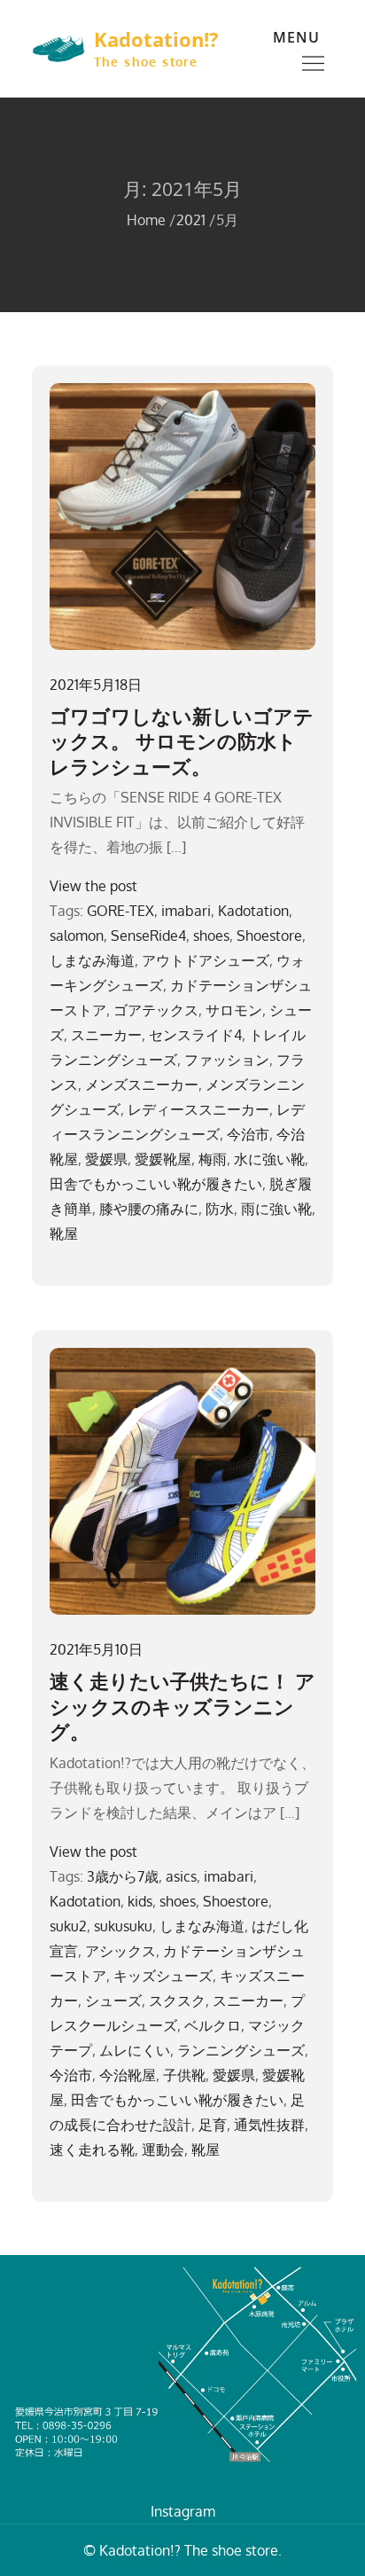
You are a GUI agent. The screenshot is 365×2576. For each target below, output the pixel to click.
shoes (211, 936)
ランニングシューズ (241, 2050)
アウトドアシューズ (206, 960)
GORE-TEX (120, 911)
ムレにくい (135, 2050)
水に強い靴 (269, 1159)
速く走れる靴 (92, 2149)
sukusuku (123, 1926)
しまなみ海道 (92, 960)
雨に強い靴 (276, 1209)
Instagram (183, 2511)
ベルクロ (213, 2025)
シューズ (113, 2001)
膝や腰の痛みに (149, 1209)
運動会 (163, 2149)
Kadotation (253, 911)
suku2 (68, 1926)
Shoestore (269, 936)
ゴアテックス (156, 1010)
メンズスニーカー (142, 1084)
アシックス (120, 1951)
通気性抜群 (269, 2125)
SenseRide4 (148, 936)
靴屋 (64, 1233)
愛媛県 (106, 1159)
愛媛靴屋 (163, 1159)
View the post (93, 886)
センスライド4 (195, 1035)
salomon (77, 936)
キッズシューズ (163, 1976)
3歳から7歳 (123, 1876)
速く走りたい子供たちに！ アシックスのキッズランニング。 (182, 1706)
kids (140, 1901)
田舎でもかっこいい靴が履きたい (156, 1184)
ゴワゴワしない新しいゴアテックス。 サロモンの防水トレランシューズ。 (182, 741)
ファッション (227, 1060)
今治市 (248, 1134)
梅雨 (213, 1159)
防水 (220, 1209)
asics (181, 1876)
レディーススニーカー (198, 1109)
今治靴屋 (128, 2075)
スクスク (177, 2001)
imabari (186, 911)
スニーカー (106, 1035)
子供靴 (184, 2075)
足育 (213, 2125)
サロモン (234, 1010)
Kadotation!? (156, 39)
